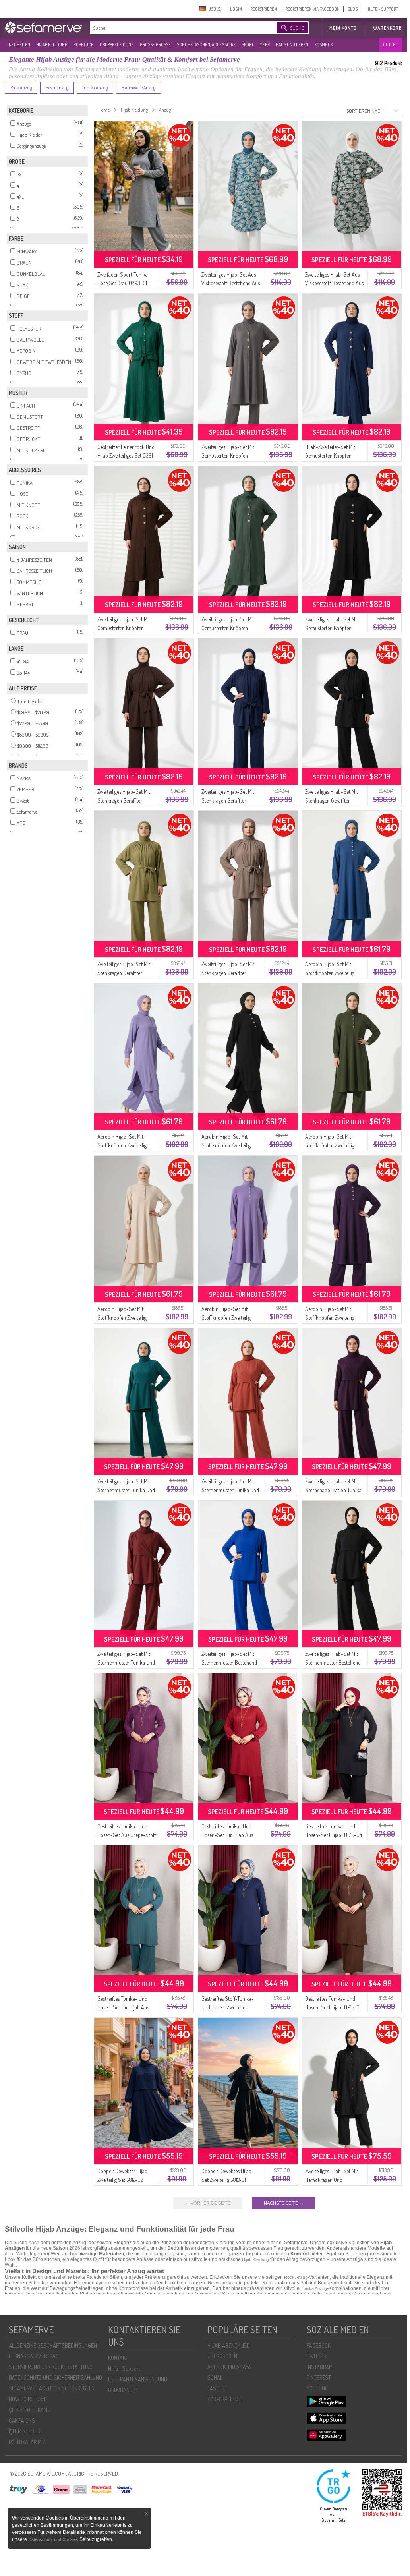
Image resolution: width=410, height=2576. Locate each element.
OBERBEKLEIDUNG (117, 45)
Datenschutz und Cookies (54, 2539)
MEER (265, 45)
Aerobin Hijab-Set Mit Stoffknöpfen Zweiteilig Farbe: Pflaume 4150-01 (330, 1318)
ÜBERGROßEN (222, 2356)
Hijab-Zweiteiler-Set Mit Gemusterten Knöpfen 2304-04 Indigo (330, 455)
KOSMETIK (324, 45)
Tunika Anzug (95, 88)
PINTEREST (319, 2378)
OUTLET (390, 45)
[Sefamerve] (45, 27)
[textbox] (176, 28)
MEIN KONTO (343, 28)
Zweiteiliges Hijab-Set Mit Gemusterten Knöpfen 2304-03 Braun (124, 628)
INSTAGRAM (320, 2367)
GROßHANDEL (123, 2390)
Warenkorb (388, 28)
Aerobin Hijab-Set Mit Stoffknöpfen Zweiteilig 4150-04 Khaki (330, 1145)
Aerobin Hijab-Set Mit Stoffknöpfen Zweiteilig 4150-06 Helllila (122, 1145)
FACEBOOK (319, 2345)
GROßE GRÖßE (155, 45)
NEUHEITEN (19, 45)
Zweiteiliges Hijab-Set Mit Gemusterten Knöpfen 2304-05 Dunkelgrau (228, 455)
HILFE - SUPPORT (382, 9)
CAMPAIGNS (22, 2420)
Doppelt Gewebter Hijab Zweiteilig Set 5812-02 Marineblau (122, 2180)
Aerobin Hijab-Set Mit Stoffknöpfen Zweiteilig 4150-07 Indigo (330, 973)
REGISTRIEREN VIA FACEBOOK (312, 9)
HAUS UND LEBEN (292, 45)
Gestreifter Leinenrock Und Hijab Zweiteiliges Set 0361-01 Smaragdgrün (126, 455)
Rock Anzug (21, 88)
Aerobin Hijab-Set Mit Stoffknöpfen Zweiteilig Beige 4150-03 (122, 1318)
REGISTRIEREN (264, 9)
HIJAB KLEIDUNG (52, 45)
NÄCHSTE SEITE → (284, 2203)
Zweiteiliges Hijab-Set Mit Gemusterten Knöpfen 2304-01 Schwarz (332, 628)
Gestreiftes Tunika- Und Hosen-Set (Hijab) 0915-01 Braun (333, 2007)
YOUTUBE (317, 2388)
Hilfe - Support (124, 2368)
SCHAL (215, 2378)
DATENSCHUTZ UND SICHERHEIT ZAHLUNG (55, 2378)
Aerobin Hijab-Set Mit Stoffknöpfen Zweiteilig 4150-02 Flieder (226, 1318)
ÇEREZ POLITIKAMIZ (30, 2410)
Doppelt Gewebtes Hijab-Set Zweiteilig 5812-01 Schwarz (228, 2180)
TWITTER (316, 2356)
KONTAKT (118, 2358)
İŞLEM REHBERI (25, 2431)
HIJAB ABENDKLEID (229, 2345)
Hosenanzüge (221, 2283)
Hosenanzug (57, 88)
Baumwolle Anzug (138, 88)
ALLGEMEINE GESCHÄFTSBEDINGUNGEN (53, 2345)
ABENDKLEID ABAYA (229, 2367)
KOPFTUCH (84, 45)
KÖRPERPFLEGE (224, 2399)
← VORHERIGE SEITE (208, 2203)
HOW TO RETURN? (28, 2399)
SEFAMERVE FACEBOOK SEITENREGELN (52, 2388)
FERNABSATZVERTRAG (34, 2356)
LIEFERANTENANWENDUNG (138, 2379)
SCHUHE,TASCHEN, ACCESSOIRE (206, 45)
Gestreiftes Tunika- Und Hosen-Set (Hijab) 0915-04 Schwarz (334, 1835)
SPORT (248, 45)
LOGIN (236, 9)
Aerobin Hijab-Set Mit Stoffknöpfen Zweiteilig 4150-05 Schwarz (226, 1145)
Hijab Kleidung (255, 2259)
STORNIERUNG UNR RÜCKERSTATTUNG (51, 2367)
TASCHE (216, 2388)
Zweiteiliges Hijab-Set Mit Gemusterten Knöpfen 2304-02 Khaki (228, 628)
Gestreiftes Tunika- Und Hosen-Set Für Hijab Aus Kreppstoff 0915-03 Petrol (125, 2007)
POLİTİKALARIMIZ (27, 2442)
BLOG (353, 9)
